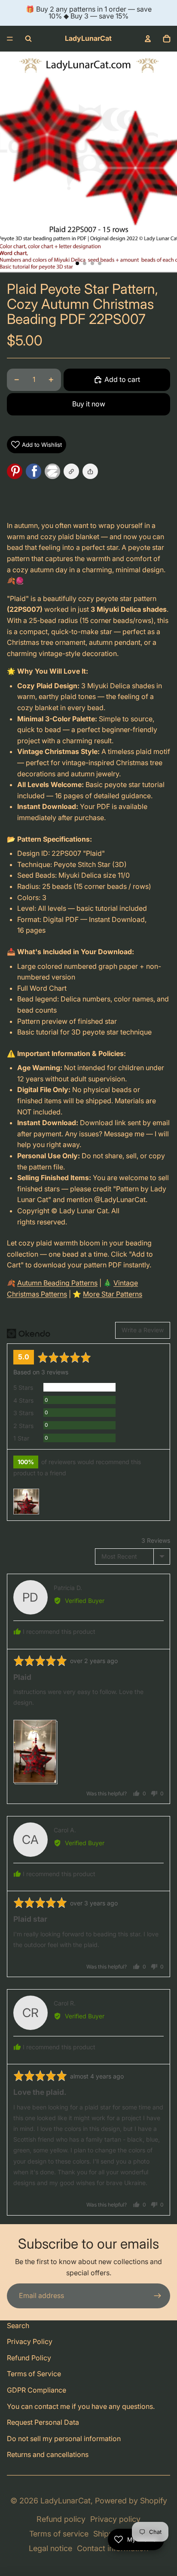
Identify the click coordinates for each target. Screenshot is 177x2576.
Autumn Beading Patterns (57, 1283)
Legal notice (50, 2548)
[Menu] (10, 39)
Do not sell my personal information (64, 2439)
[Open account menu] (148, 39)
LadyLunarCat (66, 2501)
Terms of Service (34, 2374)
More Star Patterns (113, 1294)
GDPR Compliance (37, 2390)
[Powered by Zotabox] (54, 471)
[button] (90, 471)
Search (18, 2326)
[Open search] (28, 39)
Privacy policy (115, 2519)
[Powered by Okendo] (29, 1334)
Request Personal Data (43, 2422)
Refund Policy (29, 2358)
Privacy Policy (30, 2341)
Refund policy (61, 2519)
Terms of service (59, 2534)
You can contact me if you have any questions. (81, 2406)
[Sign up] (158, 2296)
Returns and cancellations (48, 2454)
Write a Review (143, 1330)
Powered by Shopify (131, 2501)
